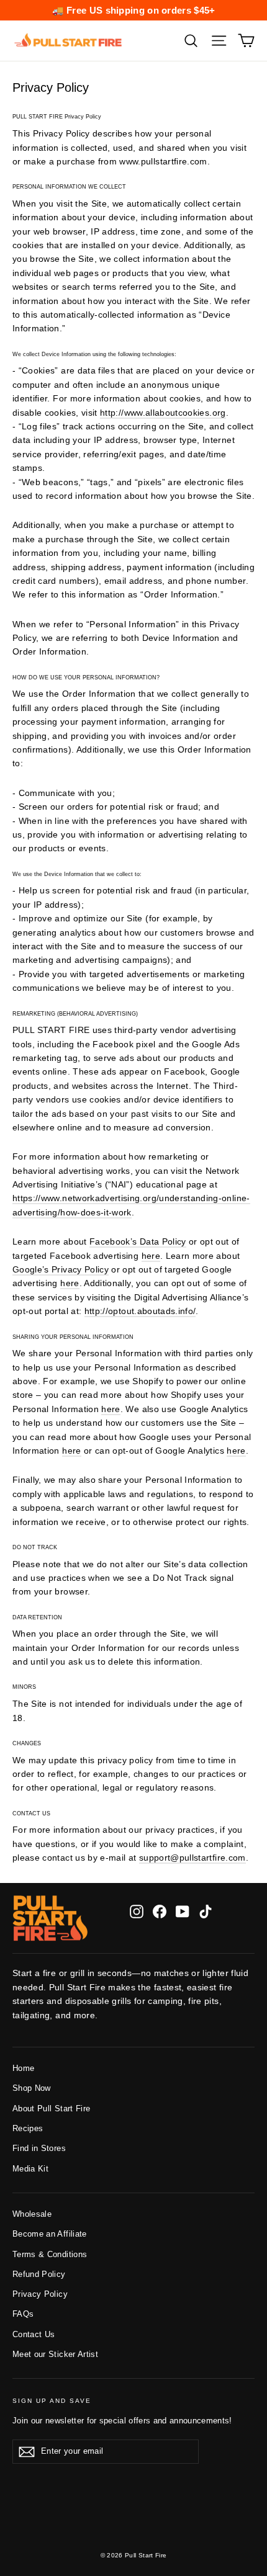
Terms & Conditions (50, 2254)
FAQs (23, 2314)
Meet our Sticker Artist (55, 2354)
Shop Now (32, 2088)
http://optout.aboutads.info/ (140, 1311)
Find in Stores (39, 2148)
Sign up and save (52, 2401)
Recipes (28, 2128)
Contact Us (34, 2334)
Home (23, 2068)
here (151, 1256)
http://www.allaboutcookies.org (163, 413)
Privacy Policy (40, 2294)
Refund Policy (39, 2274)
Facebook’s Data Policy (138, 1241)
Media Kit (30, 2169)
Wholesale (32, 2214)
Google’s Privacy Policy (61, 1269)
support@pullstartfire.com (192, 1858)
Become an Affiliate (50, 2234)
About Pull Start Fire (51, 2109)
